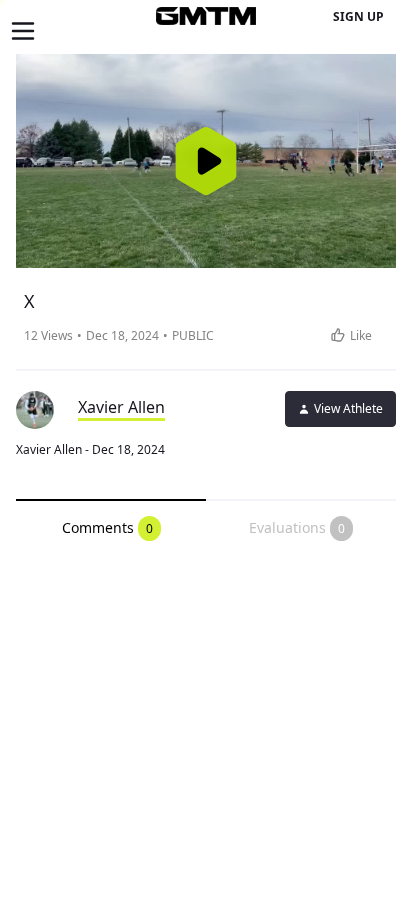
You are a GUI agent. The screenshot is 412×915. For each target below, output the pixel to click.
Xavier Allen (121, 407)
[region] (206, 161)
